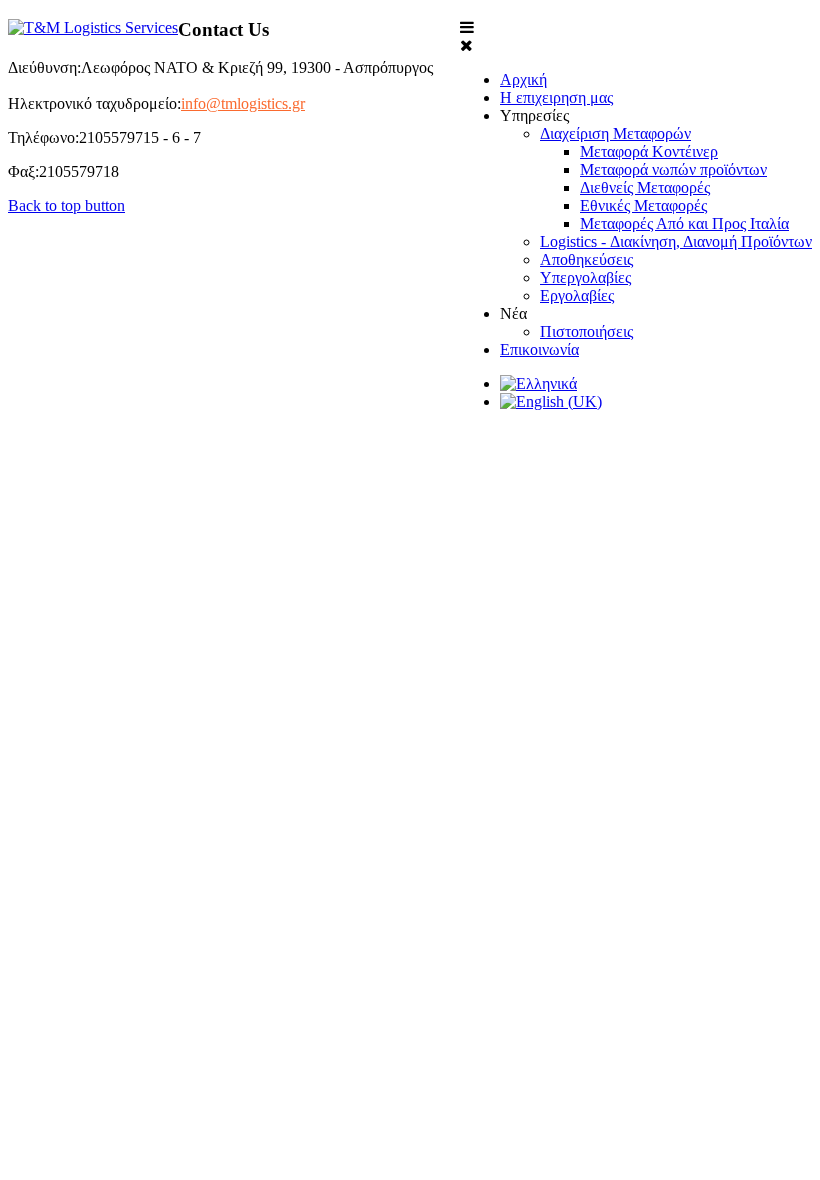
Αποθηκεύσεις (586, 259)
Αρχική (523, 79)
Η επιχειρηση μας (556, 97)
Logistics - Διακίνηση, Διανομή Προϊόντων (676, 241)
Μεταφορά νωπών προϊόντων (673, 169)
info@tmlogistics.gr (243, 103)
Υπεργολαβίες (585, 277)
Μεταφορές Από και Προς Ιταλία (684, 223)
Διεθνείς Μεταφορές (645, 187)
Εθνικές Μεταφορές (643, 205)
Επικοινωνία (539, 349)
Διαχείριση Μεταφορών (615, 133)
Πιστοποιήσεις (586, 331)
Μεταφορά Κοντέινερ (649, 151)
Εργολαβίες (577, 295)
